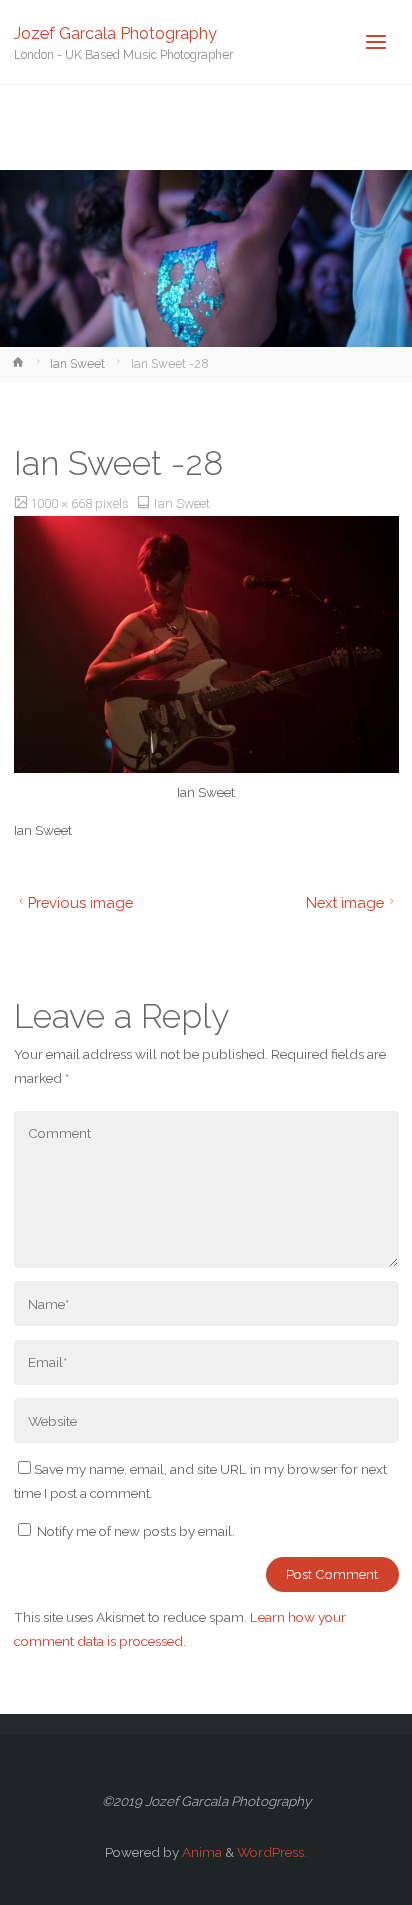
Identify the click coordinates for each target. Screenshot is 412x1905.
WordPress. (272, 1852)
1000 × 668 (62, 503)
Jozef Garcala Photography (115, 32)
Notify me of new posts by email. (136, 1531)
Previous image (80, 902)
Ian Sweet (77, 364)
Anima (200, 1852)
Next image (345, 902)
